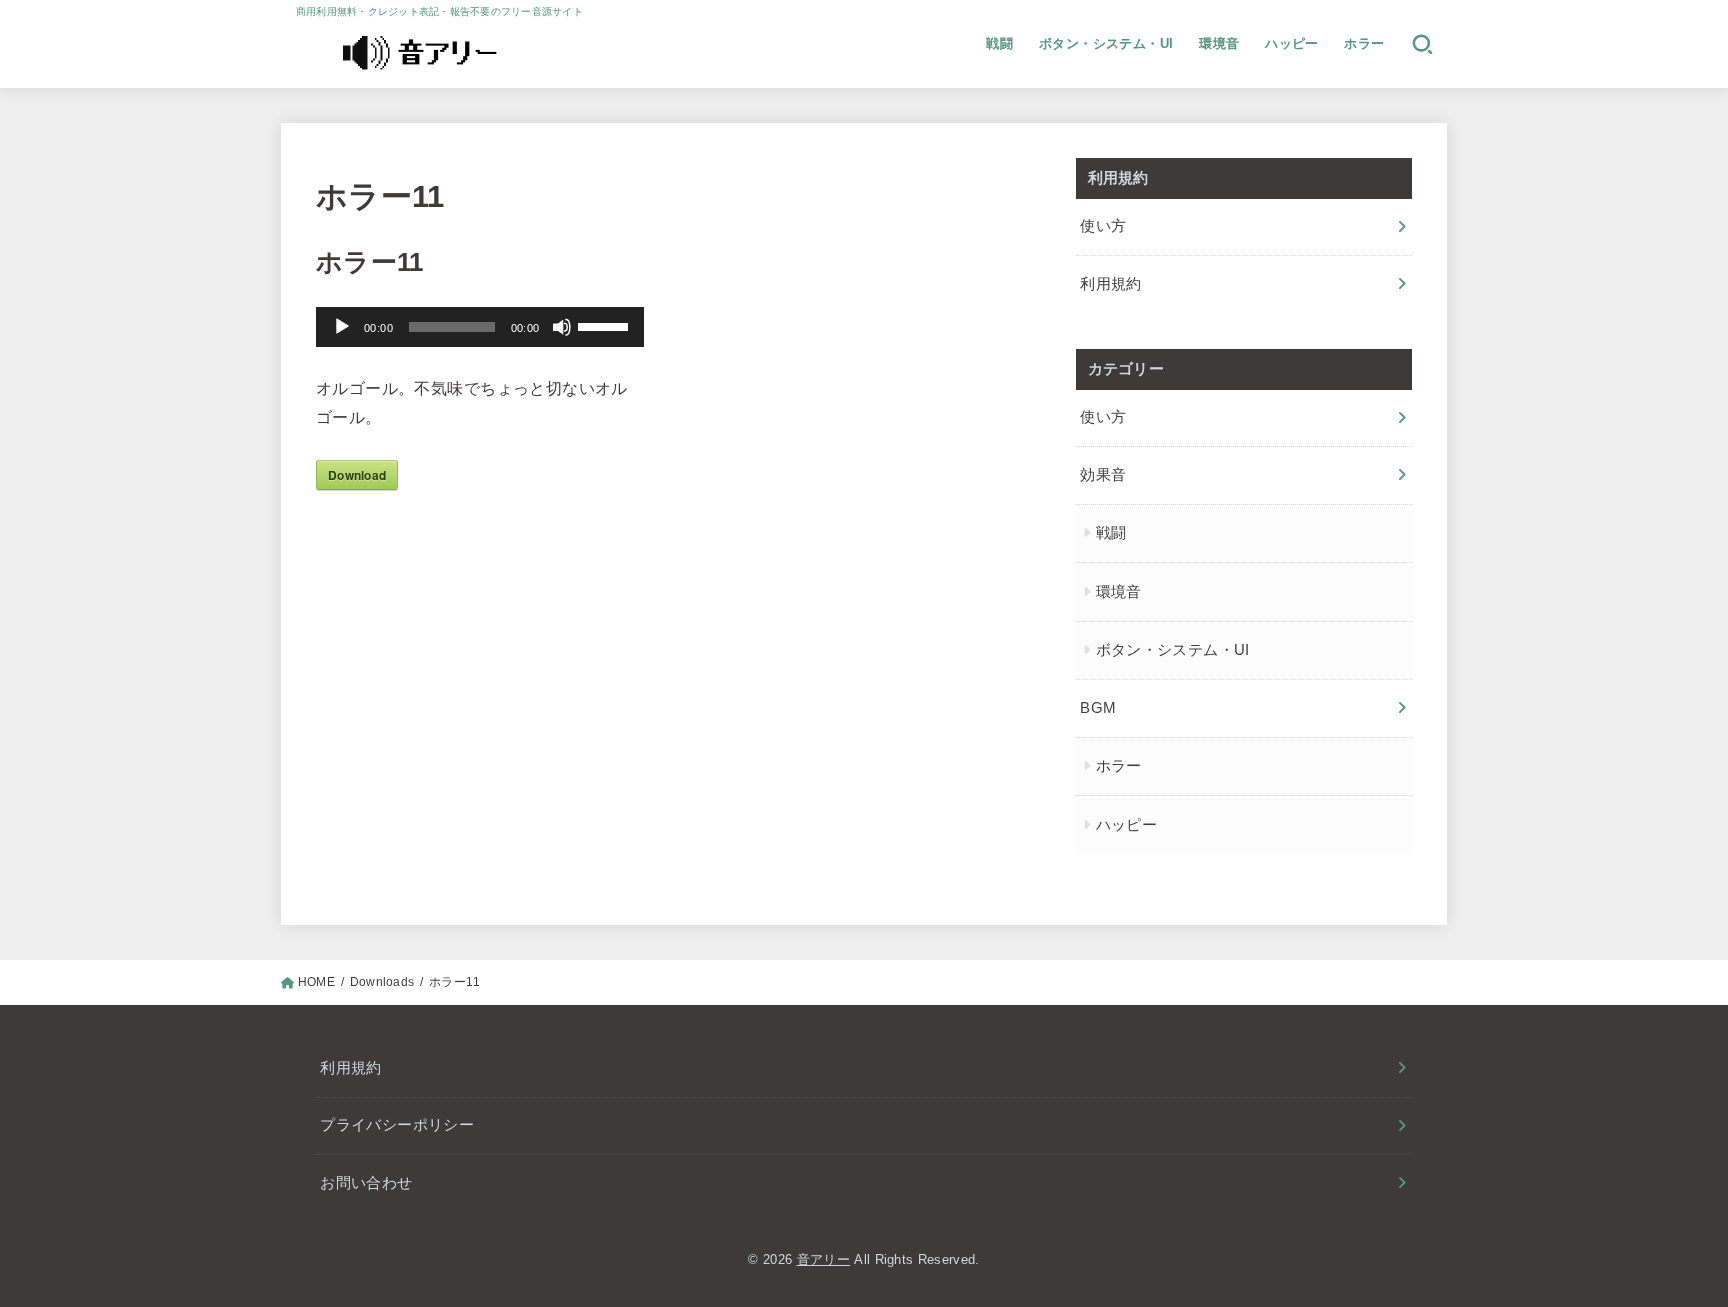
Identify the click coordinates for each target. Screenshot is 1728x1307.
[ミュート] (562, 327)
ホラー (1364, 43)
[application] (480, 327)
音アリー (823, 1259)
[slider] (606, 325)
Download (357, 475)
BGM (1098, 708)
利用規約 (1110, 284)
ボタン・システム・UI (1106, 43)
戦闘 (999, 43)
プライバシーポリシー (397, 1125)
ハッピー (1292, 43)
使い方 (1103, 226)
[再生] (342, 327)
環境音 (1219, 43)
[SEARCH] (1422, 44)
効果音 (1103, 475)
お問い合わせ (366, 1183)
